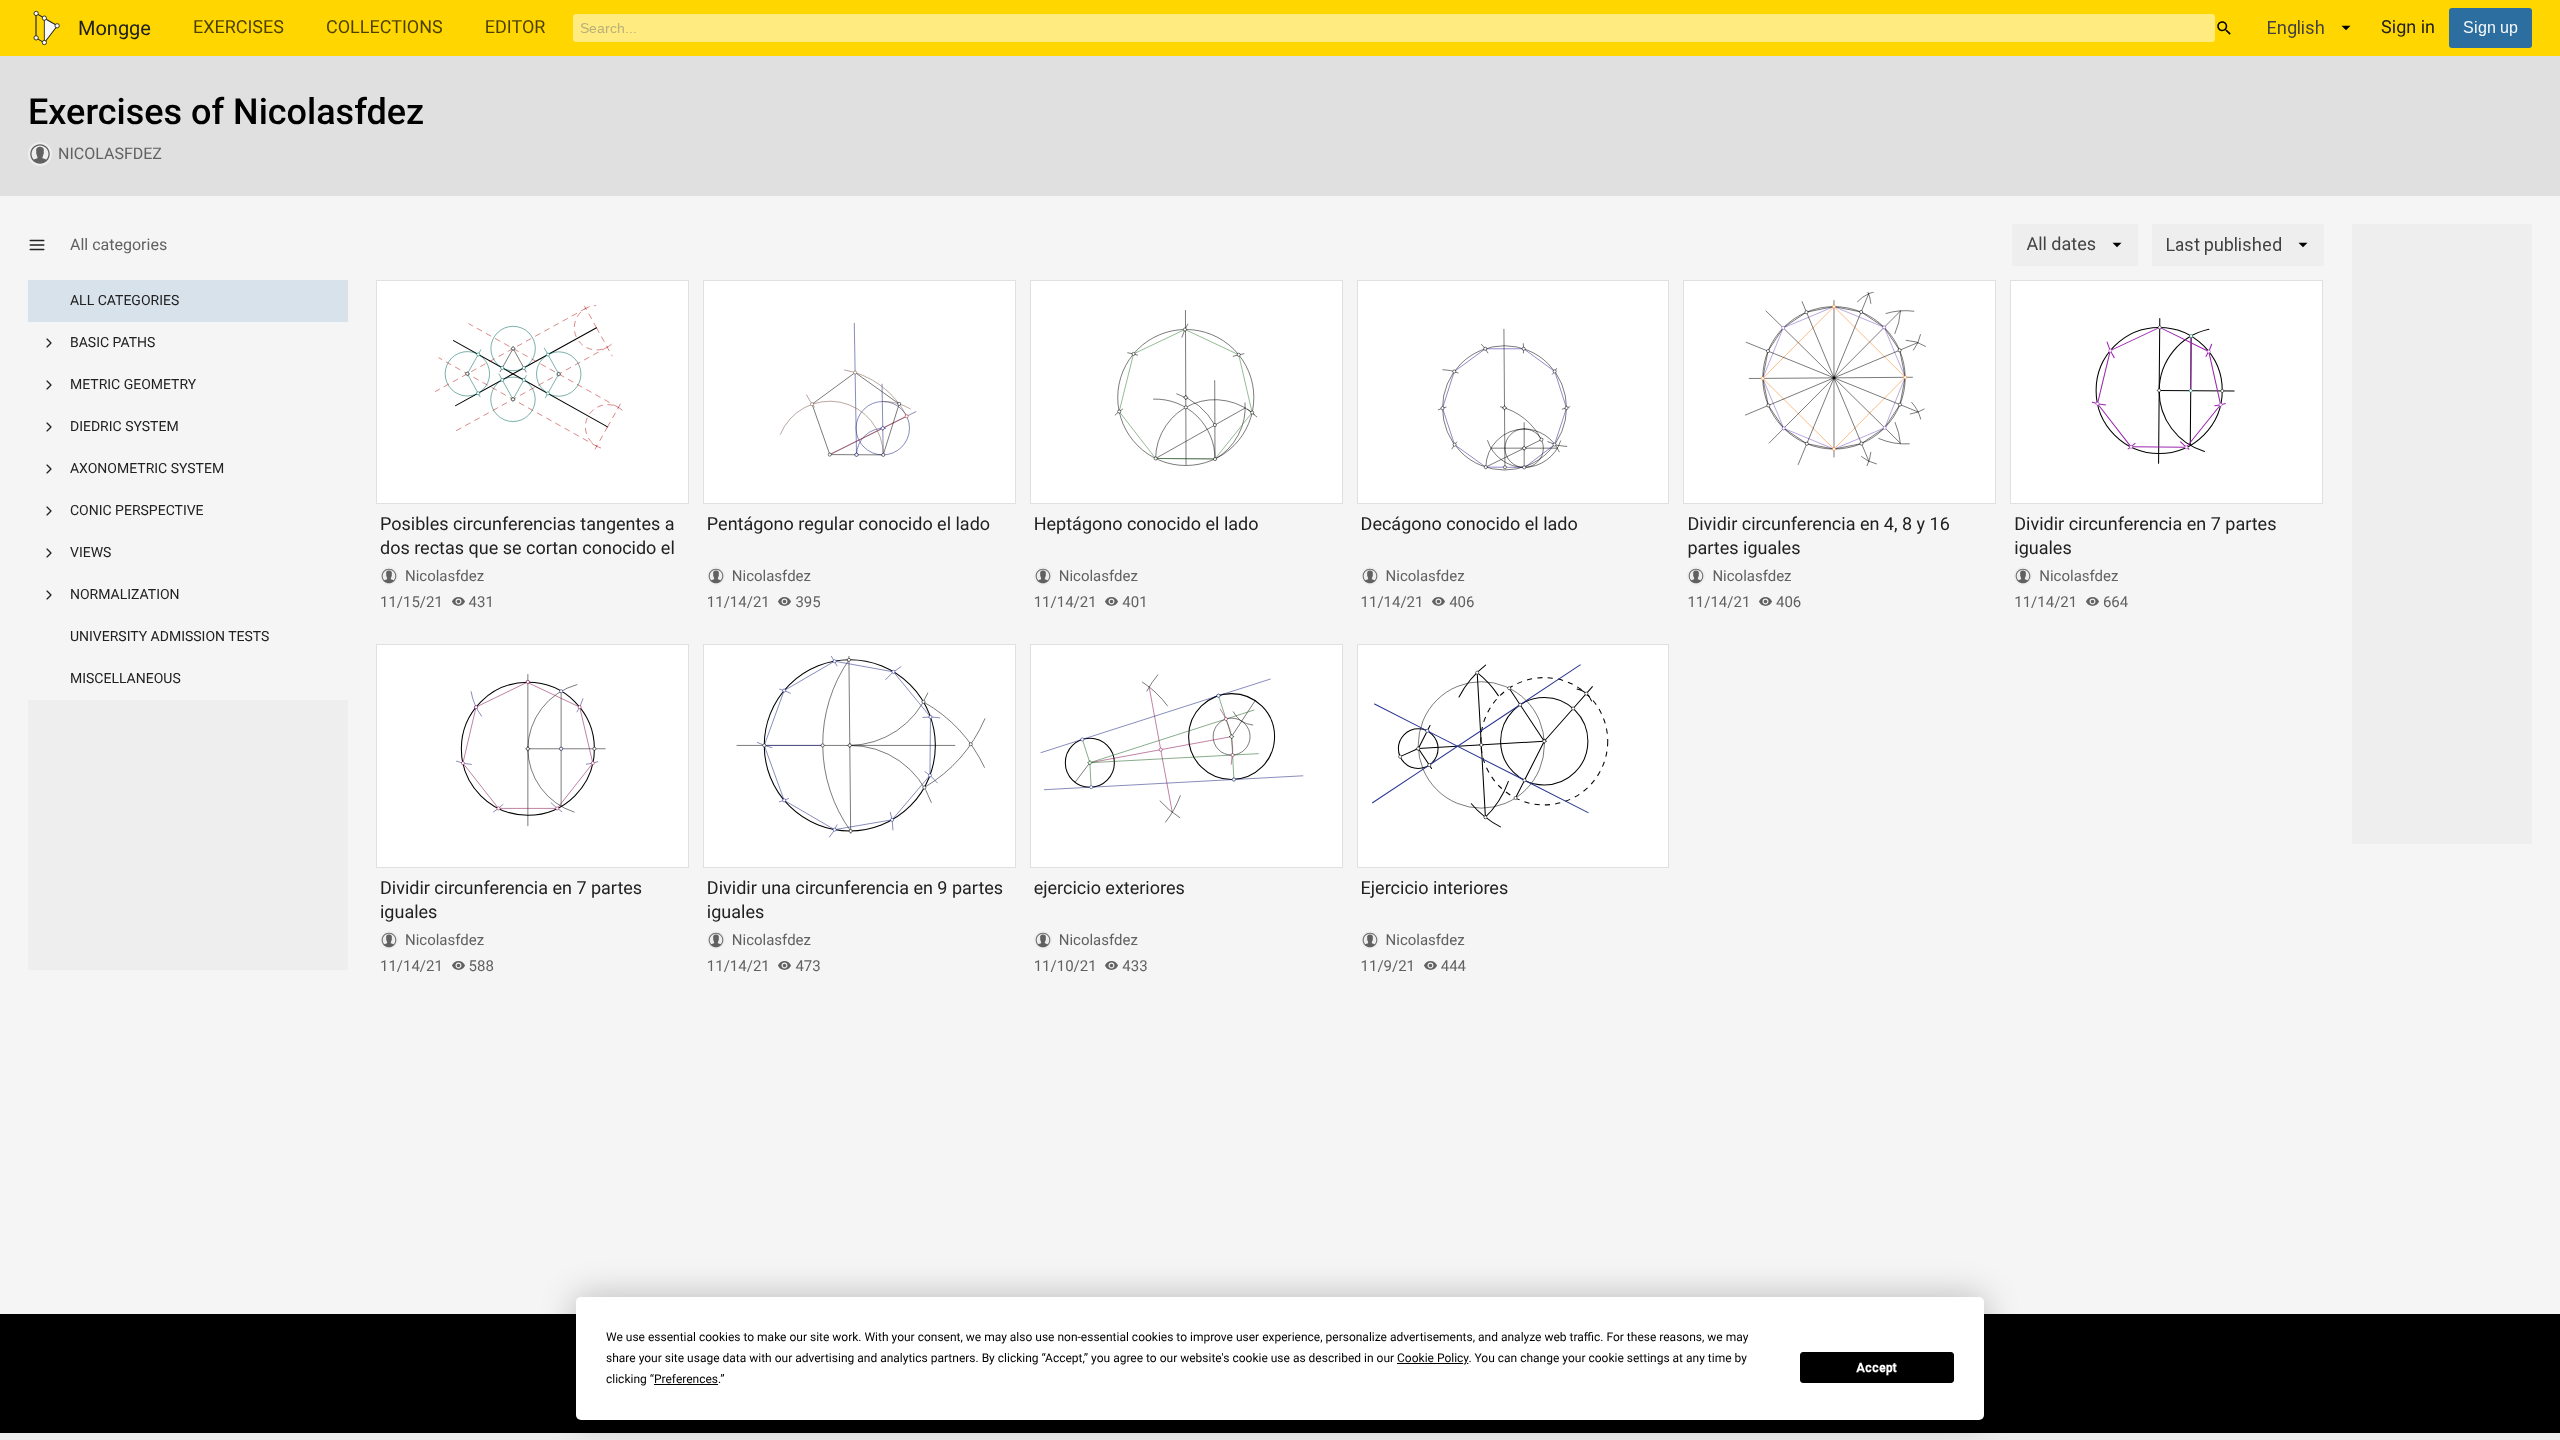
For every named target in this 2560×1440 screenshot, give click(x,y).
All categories (124, 301)
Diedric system (124, 427)
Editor (515, 27)
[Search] (2224, 28)
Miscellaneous (125, 679)
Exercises (238, 27)
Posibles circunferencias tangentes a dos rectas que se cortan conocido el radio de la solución (527, 548)
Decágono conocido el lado (1469, 524)
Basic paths (112, 343)
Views (90, 553)
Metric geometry (133, 385)
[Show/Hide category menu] (49, 245)
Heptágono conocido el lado (1146, 524)
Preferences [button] (686, 1379)
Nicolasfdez (110, 153)
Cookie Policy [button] (1432, 1358)
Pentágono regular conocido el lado (848, 524)
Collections (384, 27)
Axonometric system (147, 469)
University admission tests (169, 637)
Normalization (125, 595)
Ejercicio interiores (1435, 888)
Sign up (2490, 27)
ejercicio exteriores (1109, 888)
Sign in (2408, 27)
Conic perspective (137, 511)
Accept (1876, 1368)
